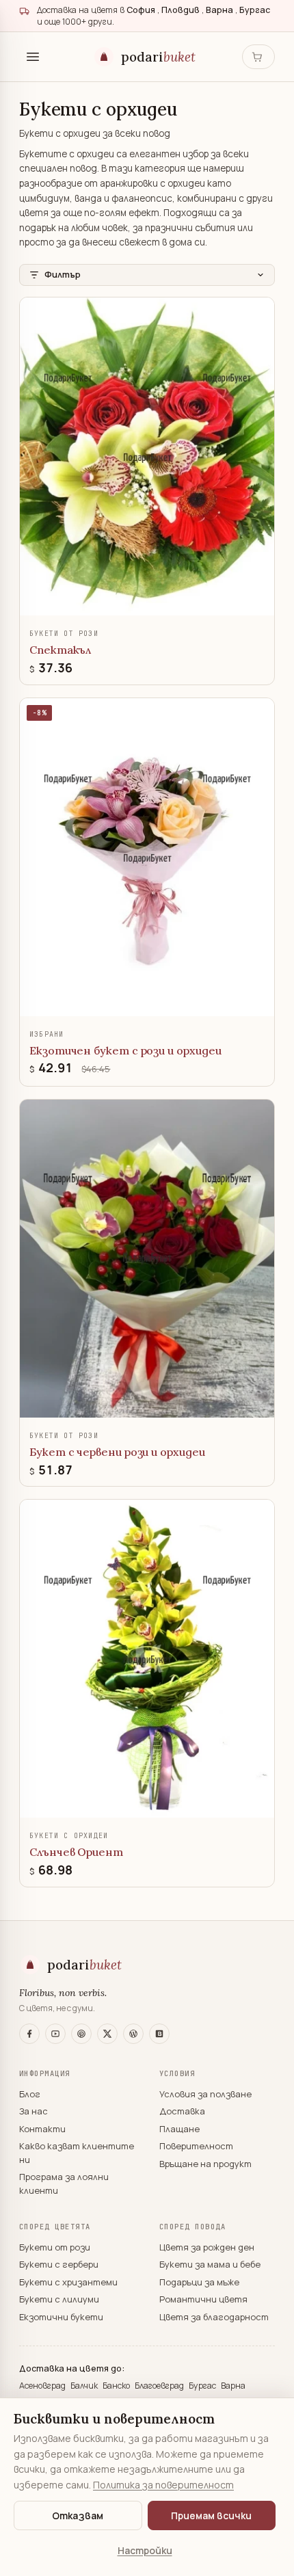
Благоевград (160, 2386)
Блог (30, 2094)
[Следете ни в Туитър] (107, 2034)
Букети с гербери (59, 2264)
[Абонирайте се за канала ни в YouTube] (55, 2034)
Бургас (203, 2386)
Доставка (182, 2111)
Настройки (145, 2550)
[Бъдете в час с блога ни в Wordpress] (133, 2034)
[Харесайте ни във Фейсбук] (29, 2034)
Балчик (85, 2386)
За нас (34, 2111)
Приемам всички (211, 2515)
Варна (233, 2386)
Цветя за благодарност (214, 2317)
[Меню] (33, 57)
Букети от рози (55, 2247)
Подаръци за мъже (199, 2282)
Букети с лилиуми (59, 2299)
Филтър (63, 274)
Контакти (42, 2129)
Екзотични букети (61, 2317)
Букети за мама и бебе (210, 2264)
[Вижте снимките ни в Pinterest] (81, 2034)
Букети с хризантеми (68, 2282)
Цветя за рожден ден (207, 2247)
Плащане (179, 2129)
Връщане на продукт (205, 2164)
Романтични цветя (203, 2299)
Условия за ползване (205, 2094)
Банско (117, 2386)
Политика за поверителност (163, 2485)
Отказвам (78, 2515)
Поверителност (196, 2146)
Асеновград (43, 2386)
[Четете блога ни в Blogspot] (159, 2034)
